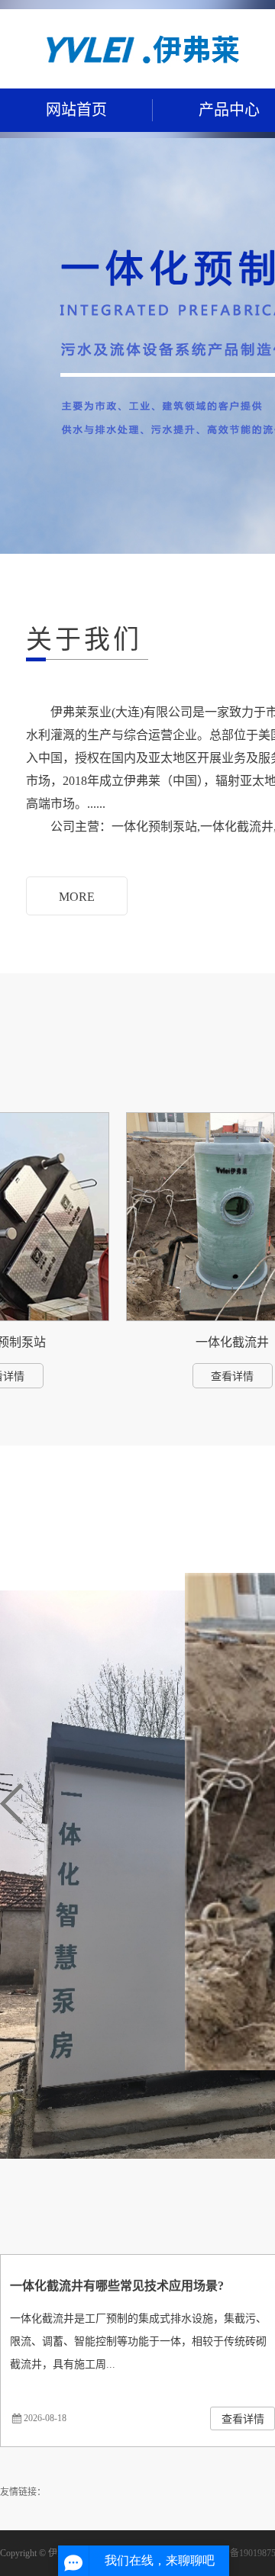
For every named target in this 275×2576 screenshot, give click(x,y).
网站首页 (76, 110)
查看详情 (213, 1376)
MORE (77, 897)
